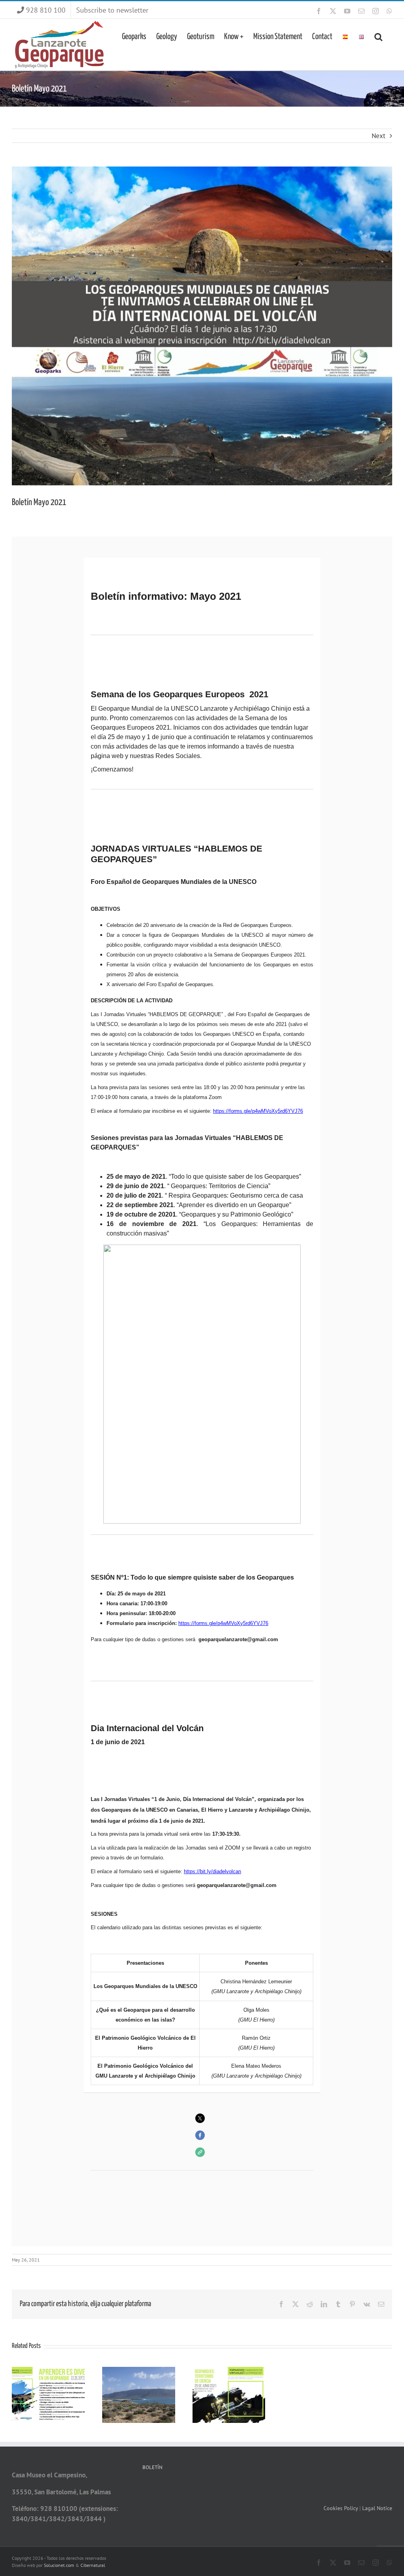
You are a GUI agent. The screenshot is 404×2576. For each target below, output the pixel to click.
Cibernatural (93, 2565)
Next (379, 136)
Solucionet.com (59, 2565)
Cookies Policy (341, 2508)
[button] (378, 36)
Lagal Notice (377, 2508)
